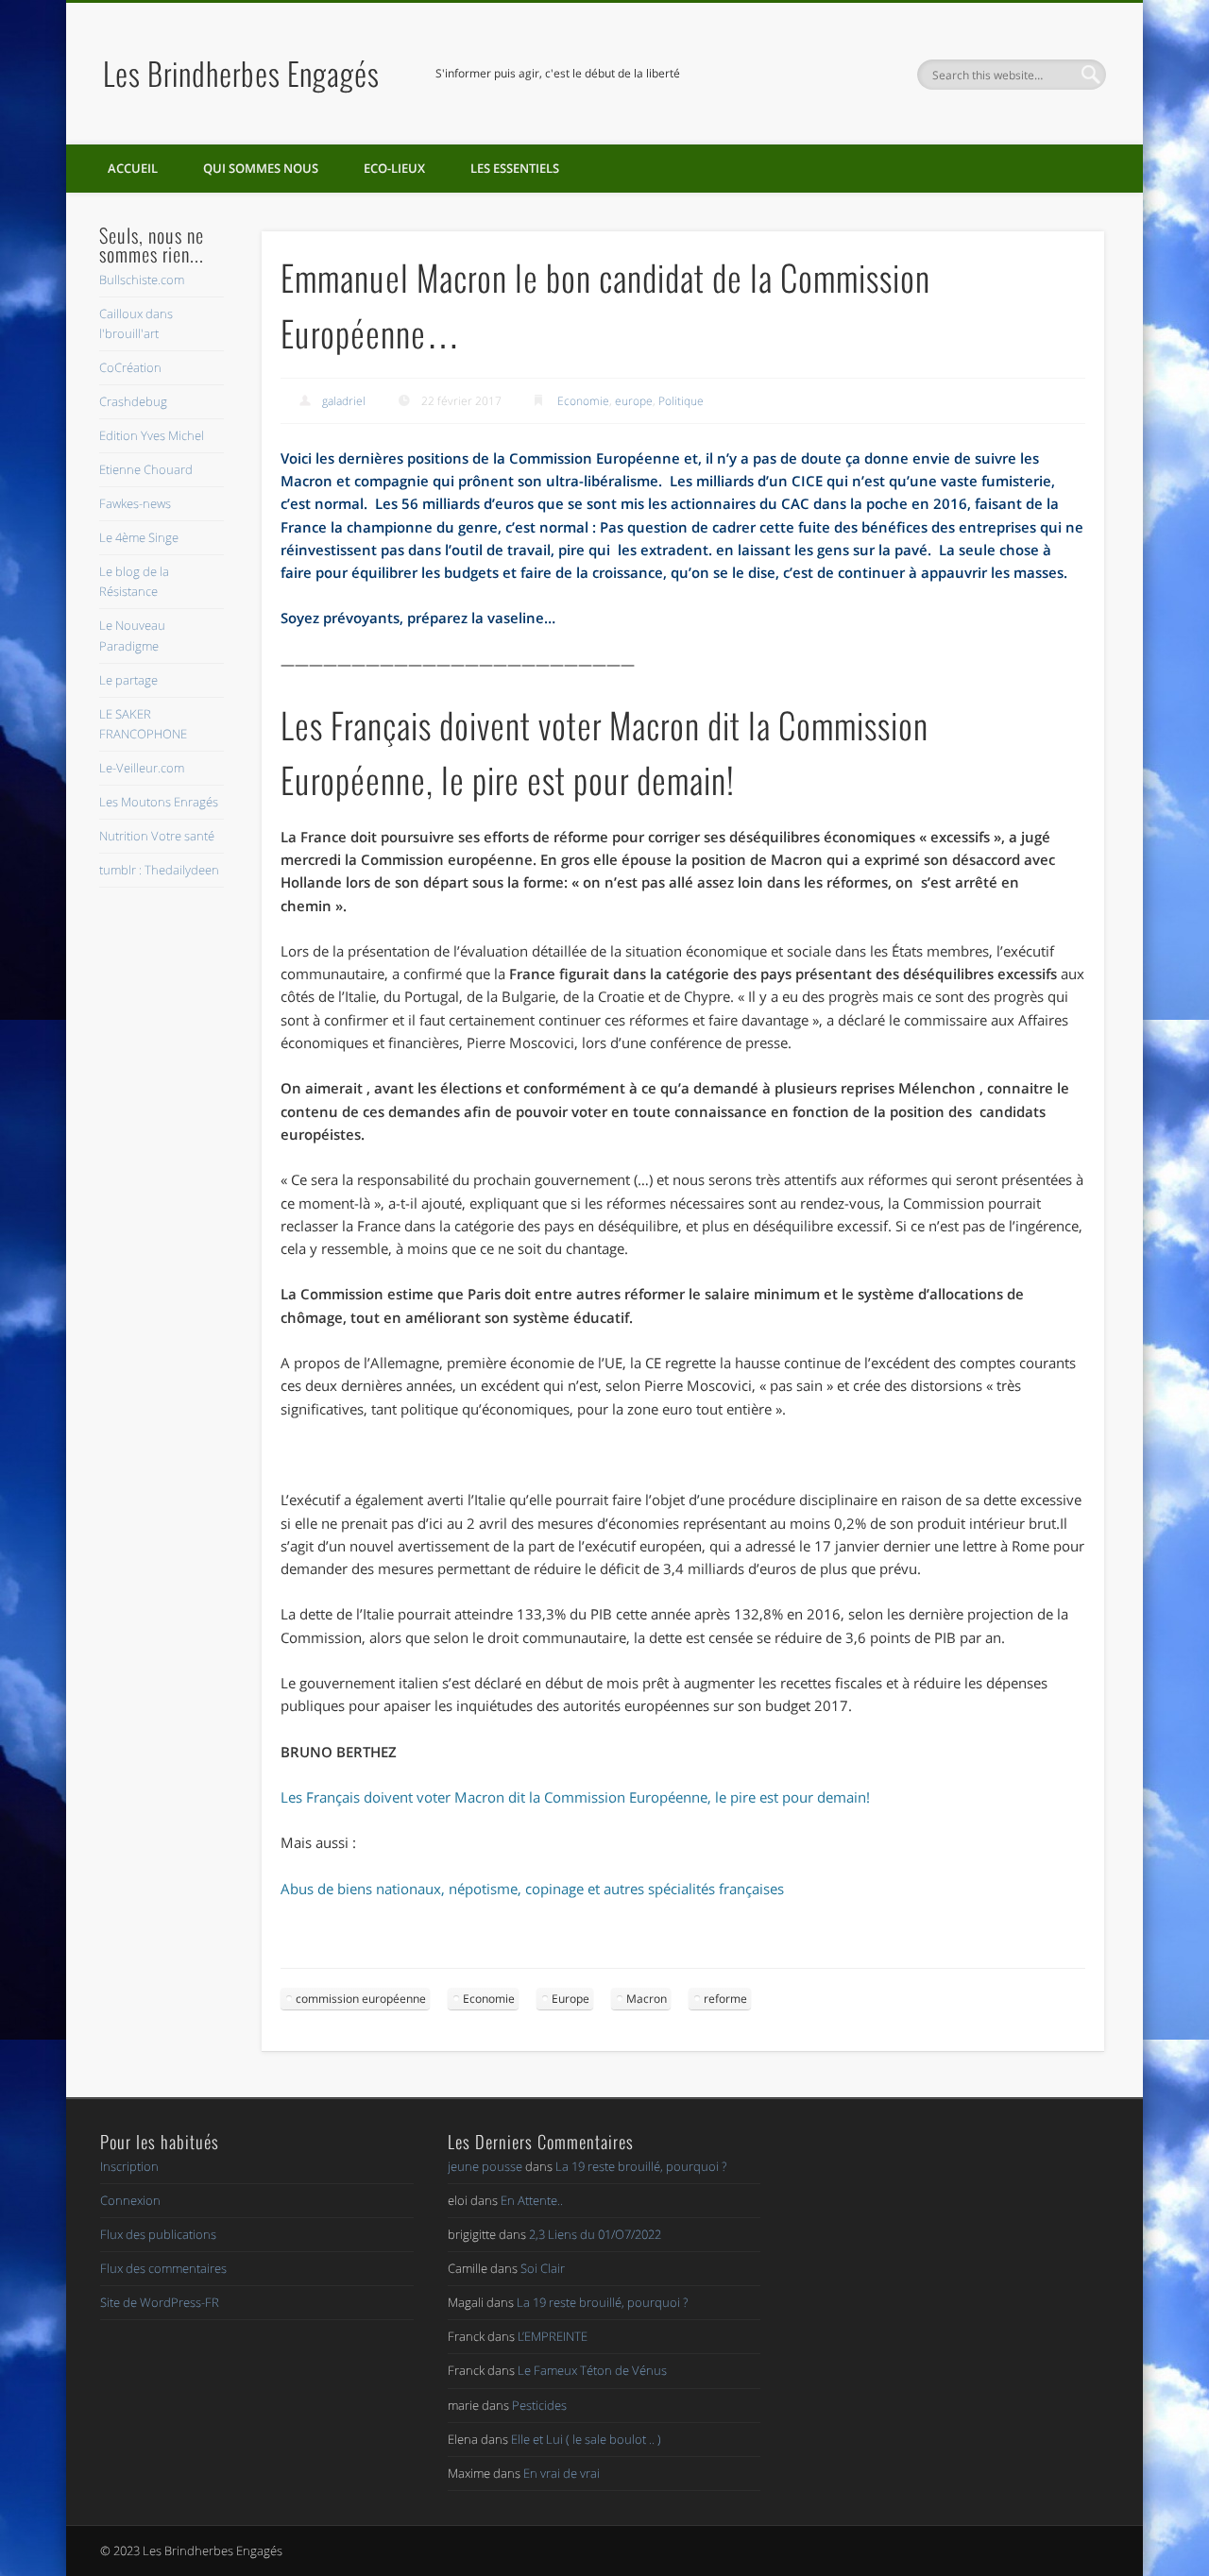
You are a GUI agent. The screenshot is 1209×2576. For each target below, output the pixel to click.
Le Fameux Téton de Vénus (592, 2370)
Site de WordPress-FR (160, 2302)
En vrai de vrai (562, 2473)
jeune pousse (485, 2166)
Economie (583, 401)
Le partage (128, 680)
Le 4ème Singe (139, 537)
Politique (681, 401)
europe (634, 401)
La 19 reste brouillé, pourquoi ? (641, 2166)
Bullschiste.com (142, 280)
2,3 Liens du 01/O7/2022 (595, 2234)
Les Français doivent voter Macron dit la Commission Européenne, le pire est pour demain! (575, 1797)
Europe (570, 1999)
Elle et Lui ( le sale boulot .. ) (586, 2439)
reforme (725, 1999)
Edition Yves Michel (152, 435)
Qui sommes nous (261, 168)
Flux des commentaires (163, 2268)
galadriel (344, 401)
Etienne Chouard (146, 469)
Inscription (129, 2166)
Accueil (133, 168)
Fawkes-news (135, 503)
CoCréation (130, 367)
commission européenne (361, 1999)
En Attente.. (532, 2200)
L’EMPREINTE (553, 2336)
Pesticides (539, 2405)
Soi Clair (543, 2268)
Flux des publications (158, 2234)
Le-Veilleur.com (142, 768)
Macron (647, 1999)
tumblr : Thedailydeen (159, 870)
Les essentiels (515, 168)
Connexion (130, 2200)
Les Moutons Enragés (159, 802)
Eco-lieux (394, 168)
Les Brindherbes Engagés (241, 73)
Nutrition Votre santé (157, 836)
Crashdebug (133, 401)
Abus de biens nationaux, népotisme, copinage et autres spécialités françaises (532, 1889)
